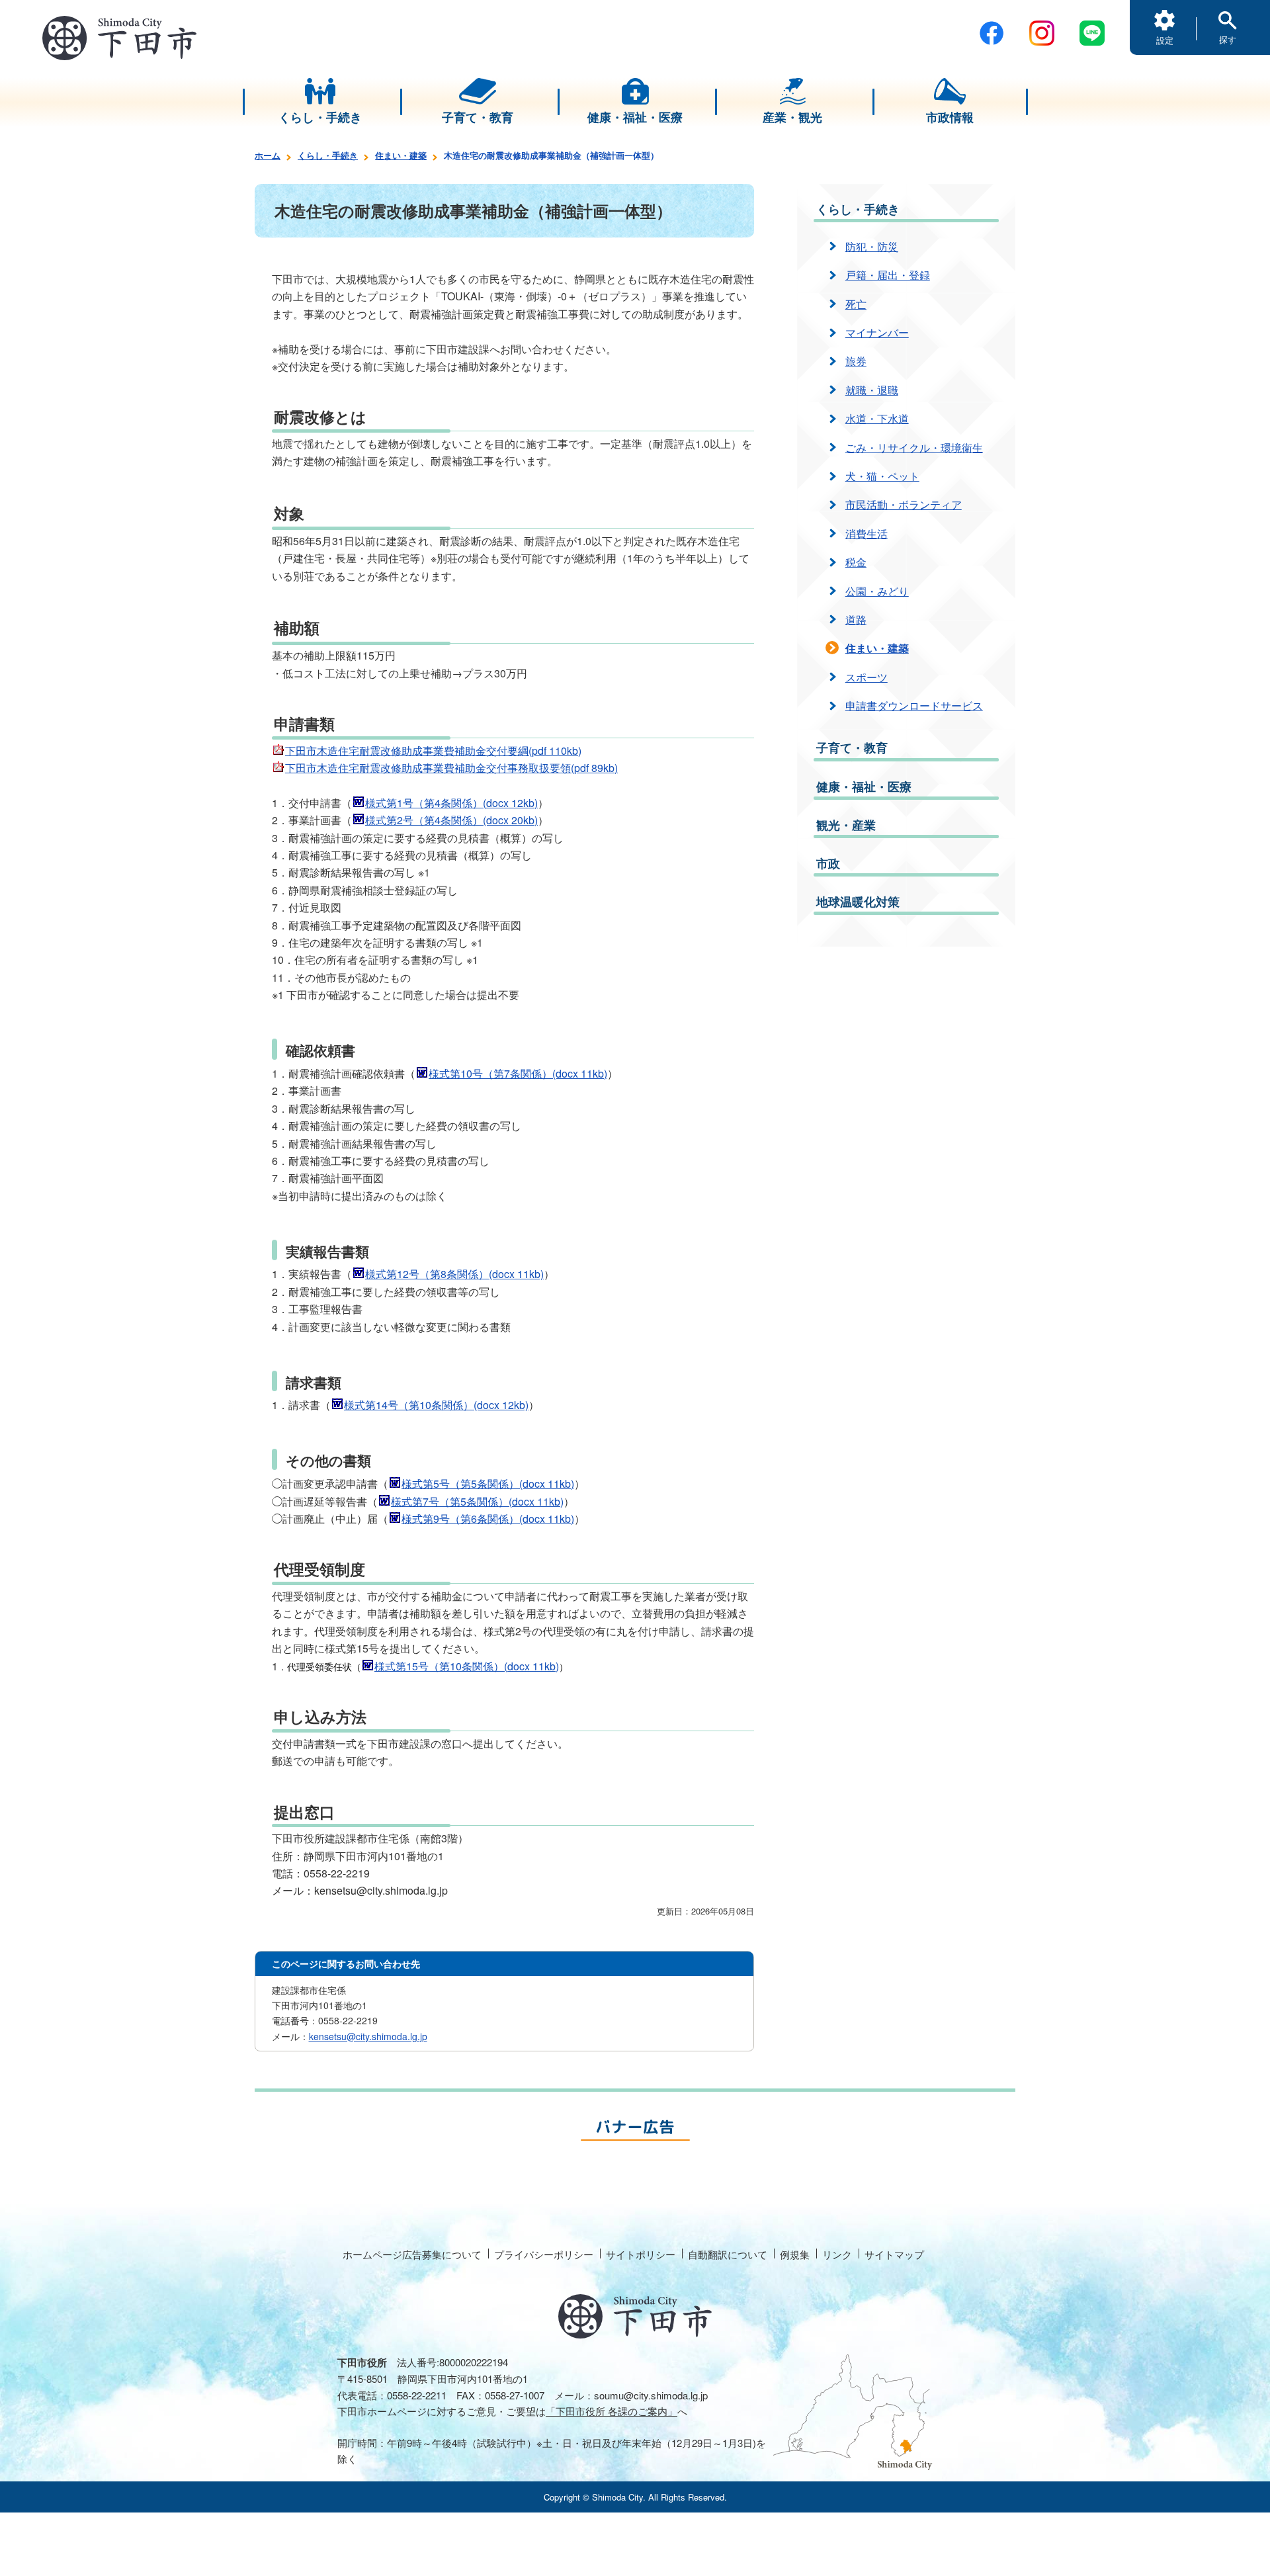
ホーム (268, 155)
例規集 (795, 2254)
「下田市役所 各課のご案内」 (612, 2411)
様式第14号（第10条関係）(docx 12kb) (436, 1405)
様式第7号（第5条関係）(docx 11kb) (477, 1501)
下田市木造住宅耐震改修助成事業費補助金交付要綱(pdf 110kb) (433, 751)
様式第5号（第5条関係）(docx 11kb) (488, 1483)
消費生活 (867, 534)
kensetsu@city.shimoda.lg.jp (368, 2036)
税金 (856, 562)
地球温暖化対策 (858, 902)
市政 (828, 863)
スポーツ (867, 677)
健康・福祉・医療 (864, 787)
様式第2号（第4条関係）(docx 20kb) (451, 820)
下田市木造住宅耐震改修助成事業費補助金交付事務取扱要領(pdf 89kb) (451, 768)
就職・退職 (872, 390)
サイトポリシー (641, 2254)
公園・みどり (877, 591)
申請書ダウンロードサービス (914, 706)
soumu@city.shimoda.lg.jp (651, 2395)
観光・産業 (846, 825)
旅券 (856, 361)
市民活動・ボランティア (904, 504)
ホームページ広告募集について (412, 2254)
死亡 (856, 304)
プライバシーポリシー (544, 2254)
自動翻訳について (728, 2254)
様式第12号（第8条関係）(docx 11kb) (454, 1274)
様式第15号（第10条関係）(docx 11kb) (467, 1666)
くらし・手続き (328, 155)
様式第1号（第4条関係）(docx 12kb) (451, 803)
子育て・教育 (852, 748)
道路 (856, 620)
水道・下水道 (877, 418)
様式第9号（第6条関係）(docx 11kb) (488, 1519)
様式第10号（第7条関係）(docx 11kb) (518, 1073)
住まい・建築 (401, 155)
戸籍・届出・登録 (888, 275)
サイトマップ (894, 2254)
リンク (837, 2254)
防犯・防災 (872, 246)
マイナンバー (877, 332)
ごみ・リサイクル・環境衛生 (914, 448)
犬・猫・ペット (882, 476)
